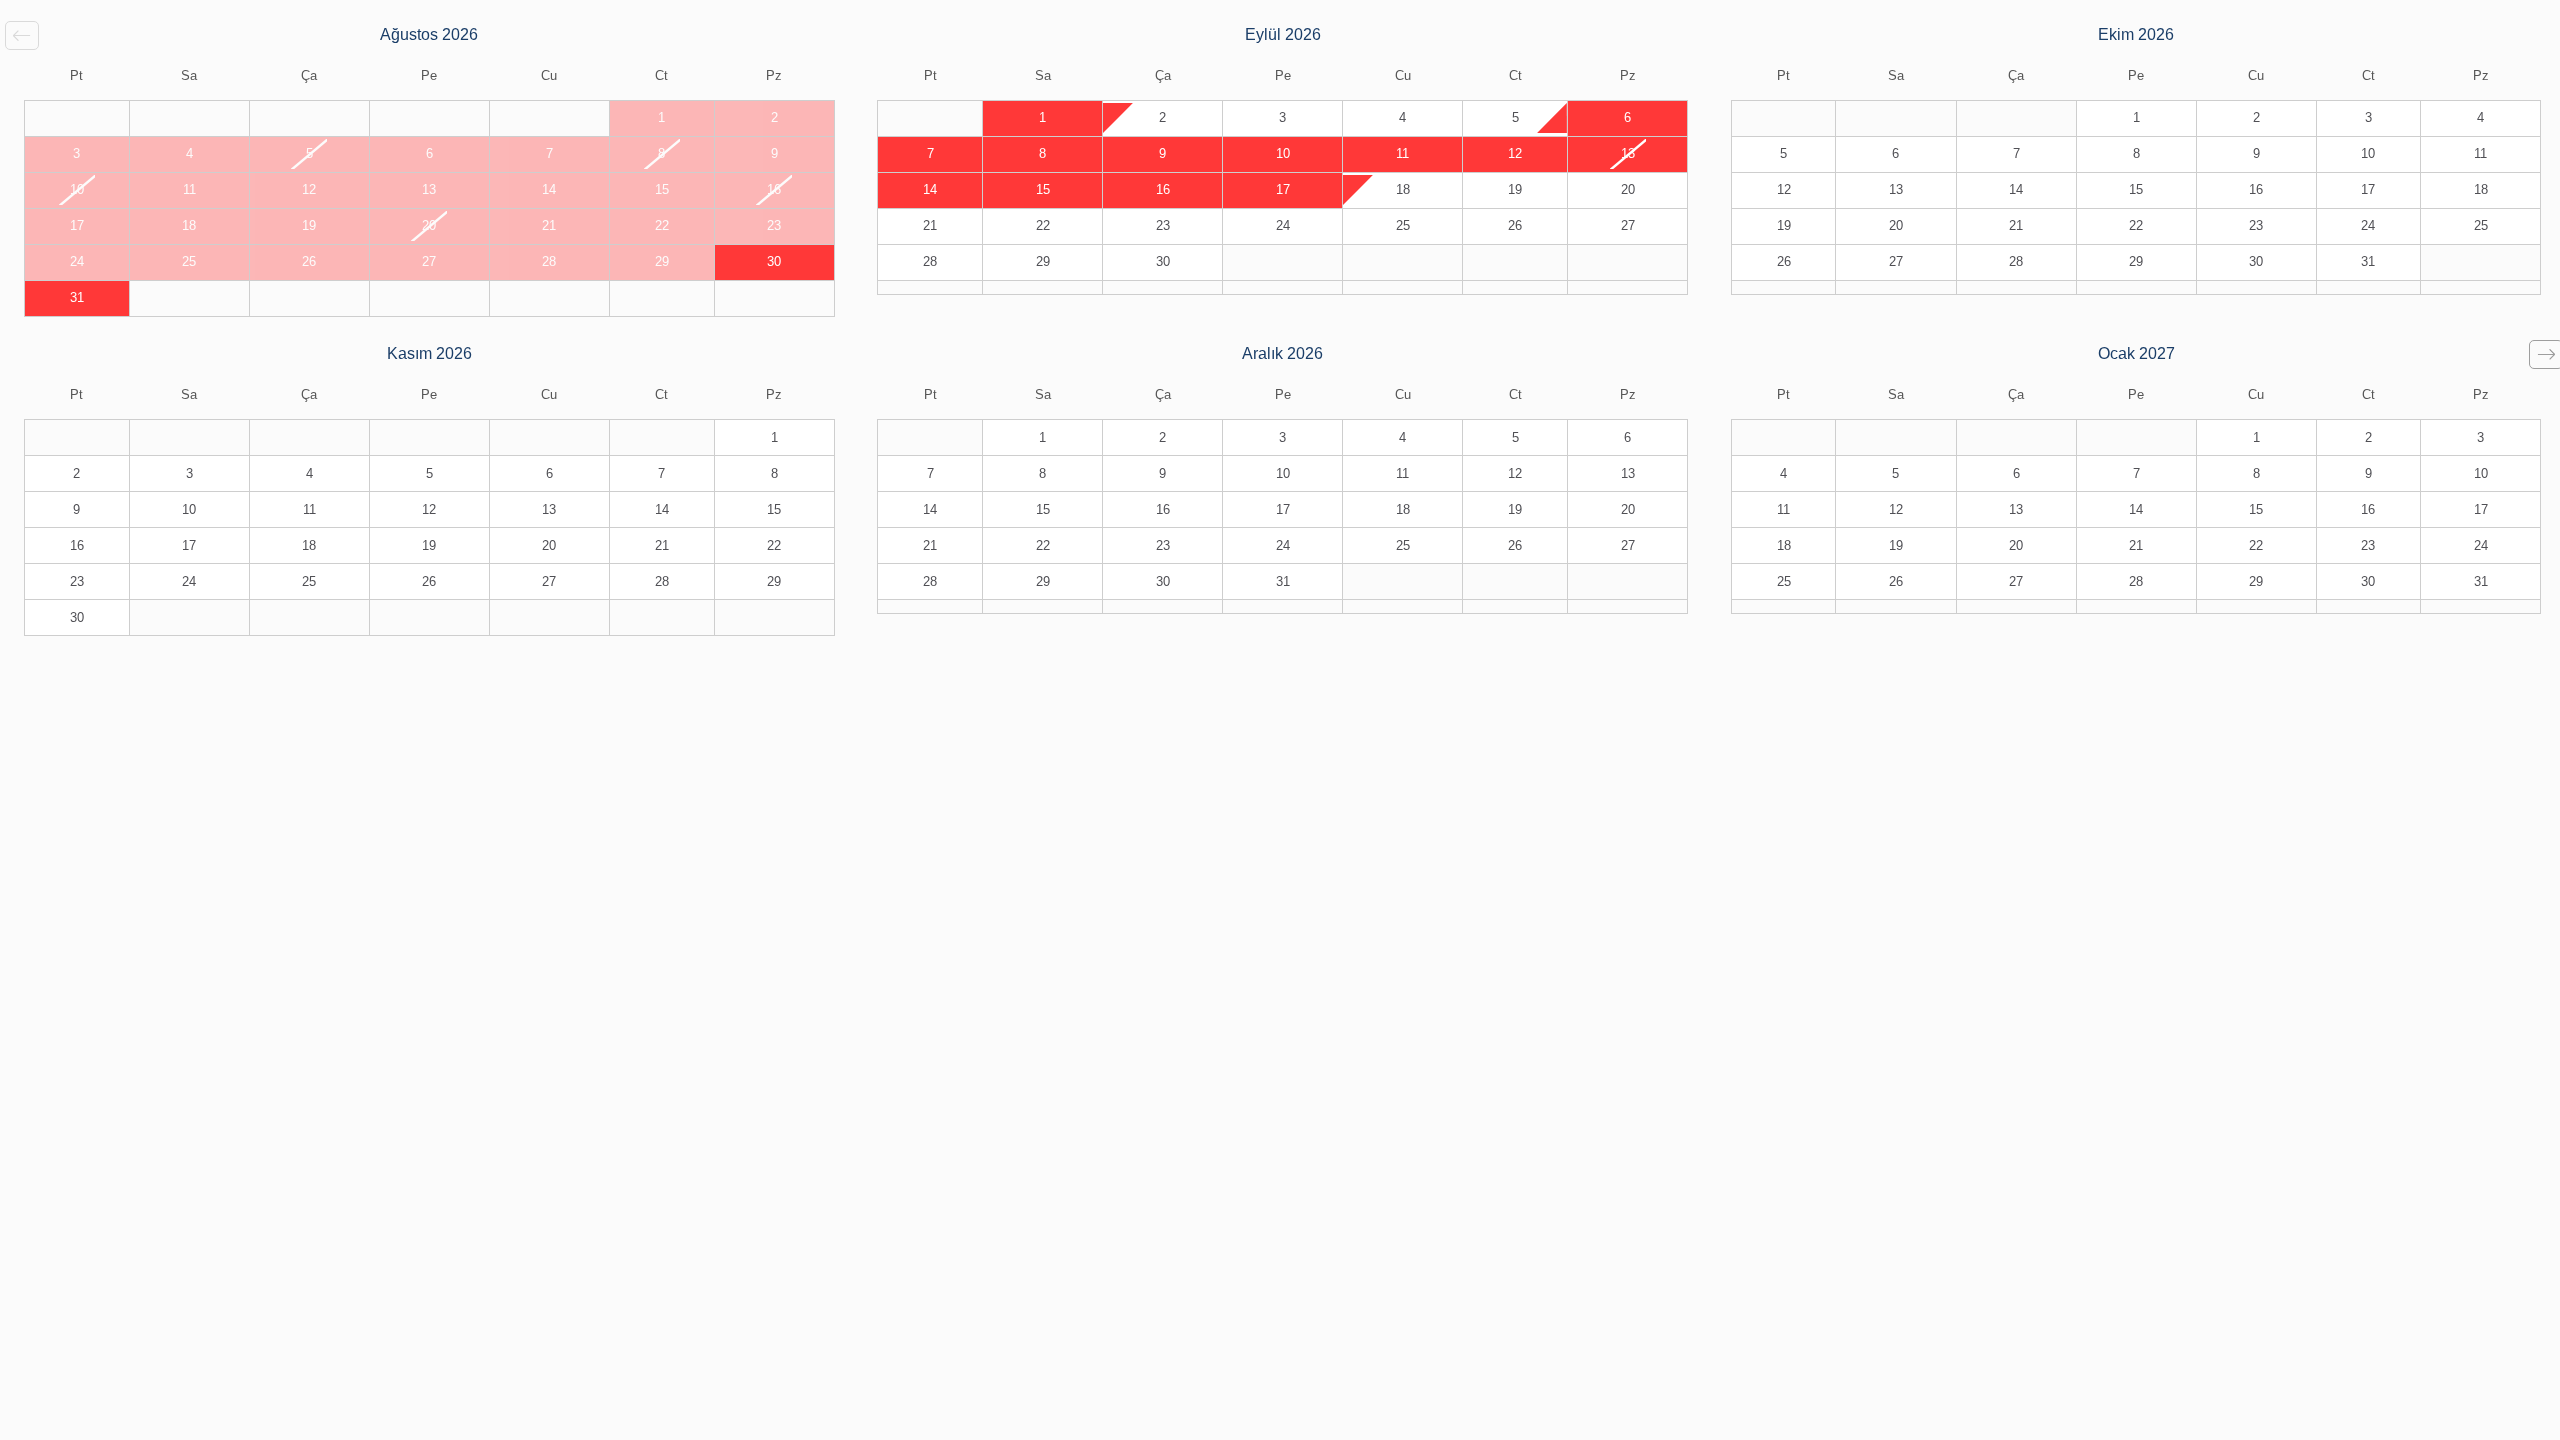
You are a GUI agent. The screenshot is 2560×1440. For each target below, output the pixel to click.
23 (1163, 226)
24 (1283, 226)
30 (774, 262)
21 (930, 226)
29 (1043, 262)
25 (1403, 226)
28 (930, 262)
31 (77, 298)
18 (1403, 190)
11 (1402, 154)
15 (1043, 190)
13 (1628, 154)
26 (1515, 226)
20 (1628, 190)
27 (1628, 226)
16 (1163, 190)
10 (1283, 154)
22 (1043, 226)
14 (930, 190)
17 (1283, 190)
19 (1515, 190)
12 (1515, 154)
